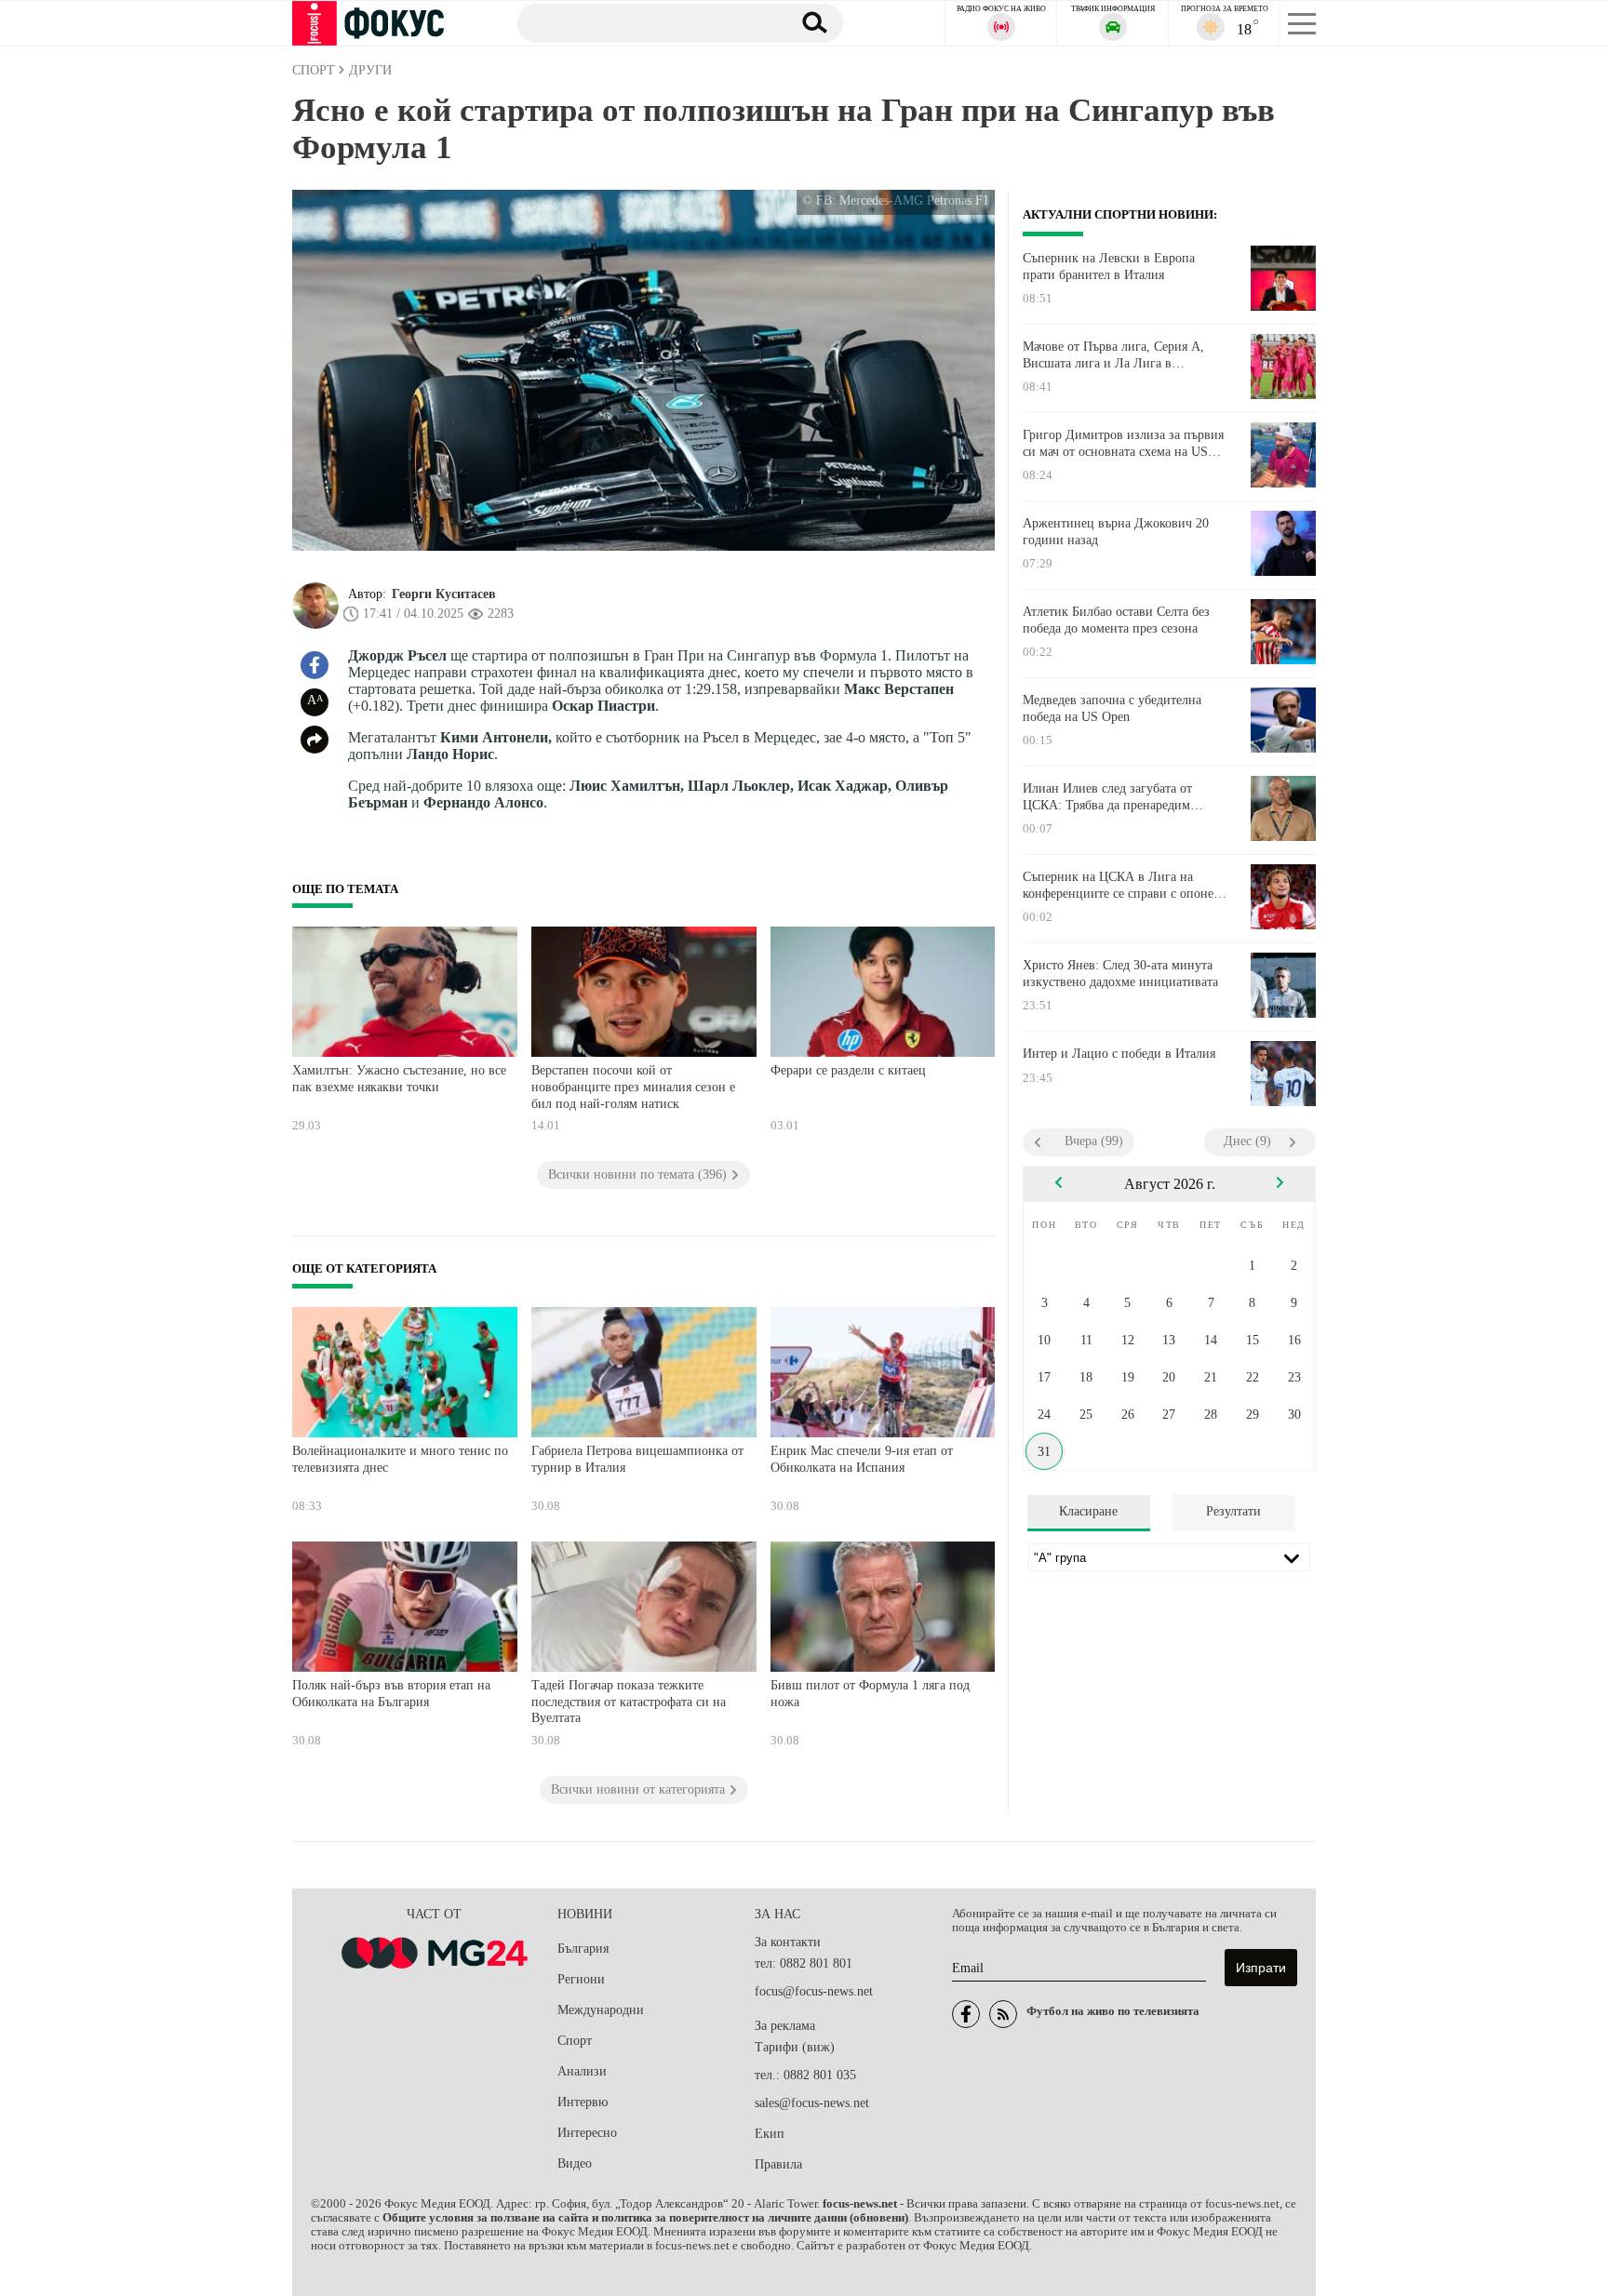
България (583, 1949)
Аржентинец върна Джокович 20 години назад (1116, 532)
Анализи (582, 2071)
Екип (770, 2134)
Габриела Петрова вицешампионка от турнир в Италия (637, 1459)
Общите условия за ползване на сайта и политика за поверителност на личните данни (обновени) (645, 2218)
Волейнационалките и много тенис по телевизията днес (400, 1459)
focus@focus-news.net (814, 1991)
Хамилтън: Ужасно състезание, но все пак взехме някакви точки (399, 1079)
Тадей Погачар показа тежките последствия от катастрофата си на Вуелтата (629, 1702)
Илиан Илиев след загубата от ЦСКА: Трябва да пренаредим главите (1107, 797)
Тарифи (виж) (795, 2047)
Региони (581, 1979)
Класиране (1088, 1511)
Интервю (583, 2102)
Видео (575, 2163)
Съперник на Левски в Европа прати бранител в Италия (1109, 267)
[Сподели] (315, 740)
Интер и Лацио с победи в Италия (1119, 1054)
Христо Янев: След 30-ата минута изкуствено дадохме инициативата (1120, 974)
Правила (778, 2164)
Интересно (587, 2133)
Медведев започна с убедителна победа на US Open (1112, 708)
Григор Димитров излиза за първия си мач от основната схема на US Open (1123, 444)
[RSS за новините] (1003, 2014)
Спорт (575, 2041)
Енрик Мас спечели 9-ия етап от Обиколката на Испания (862, 1459)
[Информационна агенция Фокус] (966, 2014)
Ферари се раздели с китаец (848, 1070)
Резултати (1233, 1511)
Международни (601, 2010)
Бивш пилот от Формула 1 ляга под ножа (870, 1694)
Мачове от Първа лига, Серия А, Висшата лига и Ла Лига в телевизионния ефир (1113, 355)
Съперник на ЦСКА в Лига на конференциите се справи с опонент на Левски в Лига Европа (1125, 886)
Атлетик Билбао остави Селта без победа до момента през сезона (1116, 620)
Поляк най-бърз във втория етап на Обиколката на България (391, 1694)
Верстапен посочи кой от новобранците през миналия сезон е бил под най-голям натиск (633, 1087)
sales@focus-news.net (812, 2103)
